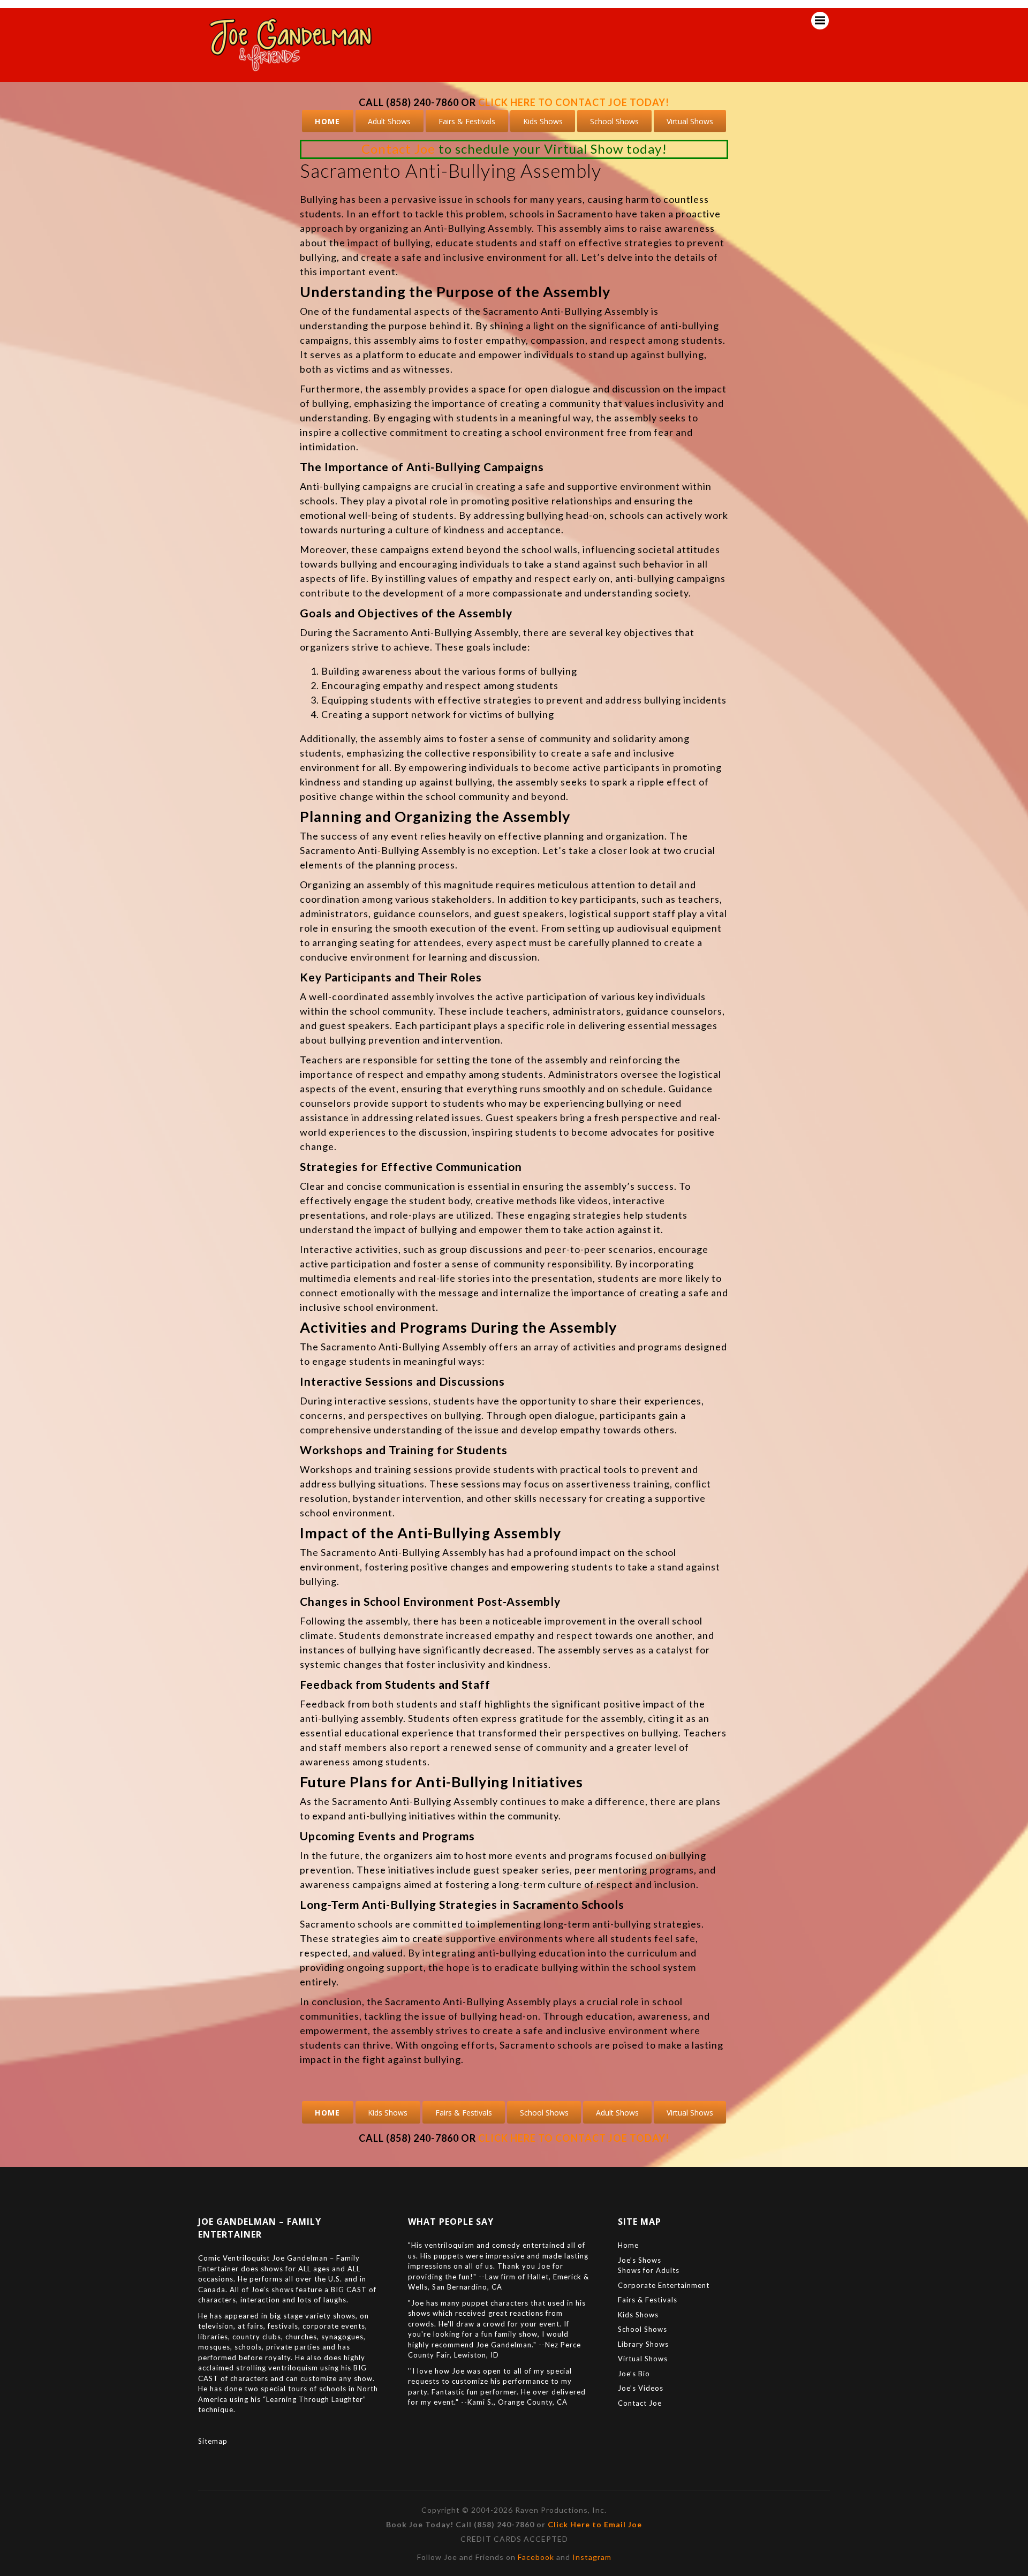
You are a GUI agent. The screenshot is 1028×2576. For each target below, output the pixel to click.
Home (328, 121)
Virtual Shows (690, 121)
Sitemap (213, 2441)
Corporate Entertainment (664, 2285)
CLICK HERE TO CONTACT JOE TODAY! (574, 102)
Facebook (536, 2557)
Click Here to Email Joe (595, 2524)
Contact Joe (398, 149)
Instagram (592, 2557)
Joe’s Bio (634, 2374)
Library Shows (643, 2344)
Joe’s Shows (640, 2260)
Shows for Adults (649, 2270)
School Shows (614, 121)
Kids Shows (543, 121)
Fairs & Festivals (467, 121)
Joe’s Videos (641, 2388)
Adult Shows (389, 121)
